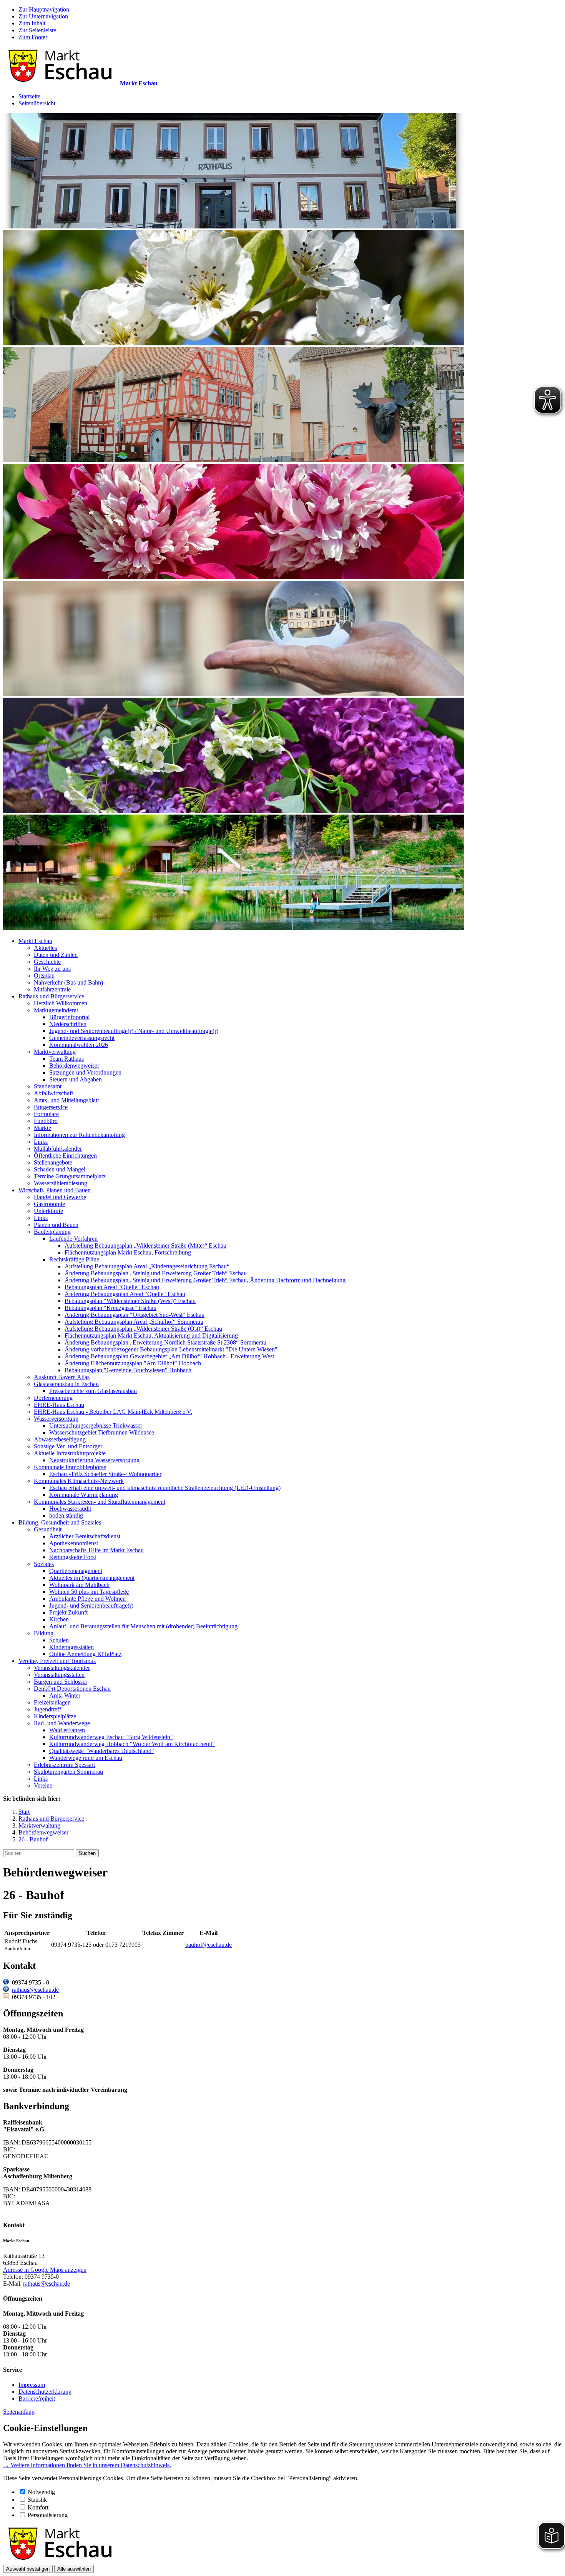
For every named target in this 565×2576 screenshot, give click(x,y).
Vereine (43, 1785)
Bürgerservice (51, 1107)
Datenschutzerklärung (45, 2392)
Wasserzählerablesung (61, 1183)
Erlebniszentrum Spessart (64, 1765)
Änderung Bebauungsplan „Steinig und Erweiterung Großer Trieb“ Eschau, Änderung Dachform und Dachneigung (205, 1280)
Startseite (29, 96)
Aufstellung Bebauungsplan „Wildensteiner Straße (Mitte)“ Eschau (145, 1246)
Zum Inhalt (32, 23)
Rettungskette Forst (73, 1557)
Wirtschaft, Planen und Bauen (55, 1190)
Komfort (38, 2507)
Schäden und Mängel (60, 1169)
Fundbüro (46, 1121)
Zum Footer (33, 37)
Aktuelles (45, 948)
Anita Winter (65, 1695)
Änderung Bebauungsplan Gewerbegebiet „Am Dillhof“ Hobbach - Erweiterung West (169, 1356)
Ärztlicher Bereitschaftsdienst (85, 1536)
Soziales (44, 1564)
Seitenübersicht (37, 103)
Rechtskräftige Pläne (74, 1259)
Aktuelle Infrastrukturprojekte (70, 1453)
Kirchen (59, 1619)
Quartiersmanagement (76, 1571)
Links (41, 1142)
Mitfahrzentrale (52, 989)
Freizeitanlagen (52, 1702)
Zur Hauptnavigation (44, 9)
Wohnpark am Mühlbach (79, 1585)
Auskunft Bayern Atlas (62, 1377)
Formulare (46, 1114)
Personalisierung (48, 2515)
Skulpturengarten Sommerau (68, 1772)
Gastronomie (49, 1204)
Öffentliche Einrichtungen (65, 1156)
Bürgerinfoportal (69, 1017)
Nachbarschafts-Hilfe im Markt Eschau (96, 1550)
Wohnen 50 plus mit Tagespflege (89, 1592)
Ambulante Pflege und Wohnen (87, 1599)
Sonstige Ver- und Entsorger (68, 1446)
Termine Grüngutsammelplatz (70, 1176)
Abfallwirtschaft (53, 1093)
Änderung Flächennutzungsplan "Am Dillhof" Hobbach (133, 1363)
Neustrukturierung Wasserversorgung (94, 1460)
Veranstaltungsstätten (59, 1675)
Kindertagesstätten (71, 1647)
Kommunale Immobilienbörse (70, 1467)
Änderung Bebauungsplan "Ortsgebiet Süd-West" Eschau (135, 1315)
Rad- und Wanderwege (62, 1723)
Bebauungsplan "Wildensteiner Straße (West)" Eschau (130, 1301)
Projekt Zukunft (68, 1612)
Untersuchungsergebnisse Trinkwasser (96, 1425)
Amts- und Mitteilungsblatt (66, 1100)
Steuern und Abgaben (76, 1079)
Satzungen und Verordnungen (85, 1072)
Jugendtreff (47, 1709)
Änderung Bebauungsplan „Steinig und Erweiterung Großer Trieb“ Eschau (156, 1273)
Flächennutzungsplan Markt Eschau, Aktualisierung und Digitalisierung (151, 1335)
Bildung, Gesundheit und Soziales (60, 1522)
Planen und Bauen (56, 1225)
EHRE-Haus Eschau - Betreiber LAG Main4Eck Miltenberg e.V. (113, 1412)
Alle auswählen (74, 2569)
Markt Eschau (35, 941)
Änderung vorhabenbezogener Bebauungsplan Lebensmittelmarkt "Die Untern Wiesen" (171, 1349)
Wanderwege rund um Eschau (86, 1758)
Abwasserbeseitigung (60, 1439)
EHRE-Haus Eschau (59, 1405)
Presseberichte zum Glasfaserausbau (93, 1391)
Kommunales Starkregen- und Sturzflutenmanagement (100, 1502)
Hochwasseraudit (70, 1509)
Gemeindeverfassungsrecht (82, 1038)
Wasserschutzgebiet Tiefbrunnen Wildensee (102, 1432)
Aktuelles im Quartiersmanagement (92, 1578)
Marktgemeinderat (56, 1010)
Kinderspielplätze (55, 1716)
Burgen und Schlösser (61, 1682)
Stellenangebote (53, 1162)
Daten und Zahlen (56, 955)
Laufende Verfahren (73, 1239)
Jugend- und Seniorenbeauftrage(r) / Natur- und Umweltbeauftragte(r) (134, 1031)
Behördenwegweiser (74, 1066)
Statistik (37, 2500)
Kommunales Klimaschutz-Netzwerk (79, 1481)
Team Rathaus (66, 1059)
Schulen (59, 1640)
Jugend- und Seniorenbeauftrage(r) (91, 1605)
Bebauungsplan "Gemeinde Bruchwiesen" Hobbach (128, 1370)
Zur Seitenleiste (37, 30)
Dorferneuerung (53, 1398)
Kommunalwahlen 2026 (79, 1045)
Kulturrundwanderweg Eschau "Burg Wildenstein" (111, 1737)
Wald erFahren (67, 1730)
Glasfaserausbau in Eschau (66, 1384)
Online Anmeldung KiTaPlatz (85, 1654)
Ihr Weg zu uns (52, 969)
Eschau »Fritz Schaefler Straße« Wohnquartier (105, 1474)
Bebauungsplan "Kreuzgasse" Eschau (111, 1308)
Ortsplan (44, 976)
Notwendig (41, 2492)
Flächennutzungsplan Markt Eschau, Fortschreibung (128, 1252)
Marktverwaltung (55, 1052)
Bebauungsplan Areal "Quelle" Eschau (112, 1287)
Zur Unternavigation (43, 16)
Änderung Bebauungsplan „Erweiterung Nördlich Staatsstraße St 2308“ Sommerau (165, 1342)
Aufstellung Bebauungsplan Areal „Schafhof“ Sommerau (134, 1322)
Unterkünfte (48, 1211)
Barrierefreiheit (37, 2399)
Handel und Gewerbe (60, 1197)
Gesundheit (48, 1529)
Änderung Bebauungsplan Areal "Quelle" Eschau (125, 1294)
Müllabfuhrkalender (58, 1149)
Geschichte (47, 962)
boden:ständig (66, 1515)
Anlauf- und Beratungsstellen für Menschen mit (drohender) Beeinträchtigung (143, 1626)
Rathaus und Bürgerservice (51, 996)
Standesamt (48, 1086)
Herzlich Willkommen (61, 1003)
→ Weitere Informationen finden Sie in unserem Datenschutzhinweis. (87, 2465)
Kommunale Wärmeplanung (84, 1495)
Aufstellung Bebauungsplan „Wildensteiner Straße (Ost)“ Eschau (143, 1329)
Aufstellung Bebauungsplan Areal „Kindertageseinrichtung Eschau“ (147, 1266)
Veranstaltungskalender (62, 1668)
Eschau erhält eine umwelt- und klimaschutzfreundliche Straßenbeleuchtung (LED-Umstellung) (165, 1488)
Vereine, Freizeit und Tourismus (57, 1661)
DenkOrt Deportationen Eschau (72, 1689)
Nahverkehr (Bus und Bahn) (68, 982)
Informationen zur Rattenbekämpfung (79, 1135)
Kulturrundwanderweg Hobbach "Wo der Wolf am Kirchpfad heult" (132, 1744)
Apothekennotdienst (74, 1543)
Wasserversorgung (56, 1419)
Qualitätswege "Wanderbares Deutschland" (102, 1751)
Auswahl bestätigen (28, 2569)
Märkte (42, 1128)
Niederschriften (68, 1024)
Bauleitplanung (52, 1232)
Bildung (44, 1633)
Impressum (32, 2385)
